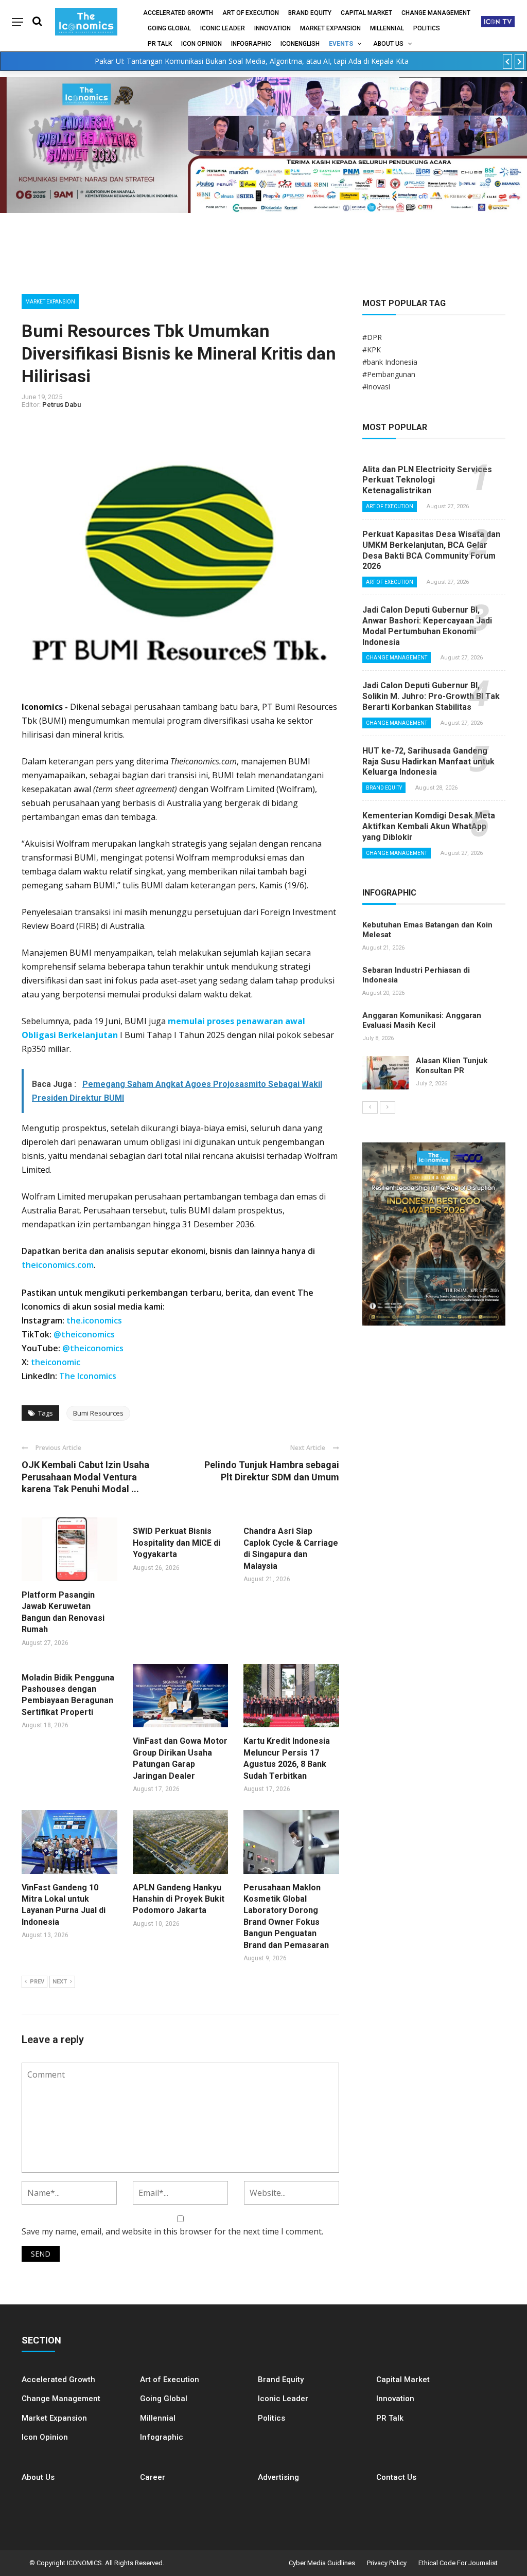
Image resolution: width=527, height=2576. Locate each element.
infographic (251, 44)
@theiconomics (84, 1334)
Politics (427, 28)
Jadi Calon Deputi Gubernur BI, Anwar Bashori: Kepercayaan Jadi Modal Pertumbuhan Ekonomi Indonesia (427, 626)
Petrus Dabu (62, 405)
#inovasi (376, 387)
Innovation (273, 28)
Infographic (162, 2437)
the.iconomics (94, 1320)
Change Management (436, 13)
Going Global (169, 28)
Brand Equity (310, 13)
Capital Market (366, 13)
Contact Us (396, 2477)
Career (153, 2477)
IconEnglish (300, 44)
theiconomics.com (58, 1265)
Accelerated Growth (178, 13)
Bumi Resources (98, 1413)
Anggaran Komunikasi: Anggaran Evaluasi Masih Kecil (422, 1021)
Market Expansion (330, 28)
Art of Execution (251, 13)
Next (60, 1982)
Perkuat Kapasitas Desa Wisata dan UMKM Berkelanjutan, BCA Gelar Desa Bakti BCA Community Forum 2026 (431, 550)
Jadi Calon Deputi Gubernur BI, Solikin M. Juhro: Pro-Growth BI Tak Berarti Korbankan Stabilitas (431, 696)
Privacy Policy (387, 2563)
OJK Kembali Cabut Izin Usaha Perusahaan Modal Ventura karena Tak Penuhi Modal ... (85, 1477)
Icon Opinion (201, 44)
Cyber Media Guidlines (322, 2563)
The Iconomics (88, 1376)
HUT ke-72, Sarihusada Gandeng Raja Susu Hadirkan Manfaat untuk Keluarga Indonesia (428, 762)
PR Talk (160, 44)
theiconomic (56, 1362)
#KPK (372, 350)
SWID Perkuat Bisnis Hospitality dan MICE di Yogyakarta (177, 1543)
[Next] (388, 1107)
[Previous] (370, 1107)
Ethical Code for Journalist (458, 2563)
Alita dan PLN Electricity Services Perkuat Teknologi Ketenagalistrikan (427, 480)
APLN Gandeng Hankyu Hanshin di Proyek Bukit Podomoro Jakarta (179, 1899)
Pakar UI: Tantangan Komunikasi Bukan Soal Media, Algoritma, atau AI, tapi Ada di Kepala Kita (252, 61)
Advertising (278, 2477)
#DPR (372, 337)
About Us (388, 44)
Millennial (387, 28)
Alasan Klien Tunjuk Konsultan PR (452, 1066)
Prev (37, 1982)
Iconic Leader (223, 28)
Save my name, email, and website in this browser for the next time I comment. (172, 2231)
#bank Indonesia (390, 362)
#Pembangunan (389, 374)
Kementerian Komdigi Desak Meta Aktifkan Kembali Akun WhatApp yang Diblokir (429, 826)
